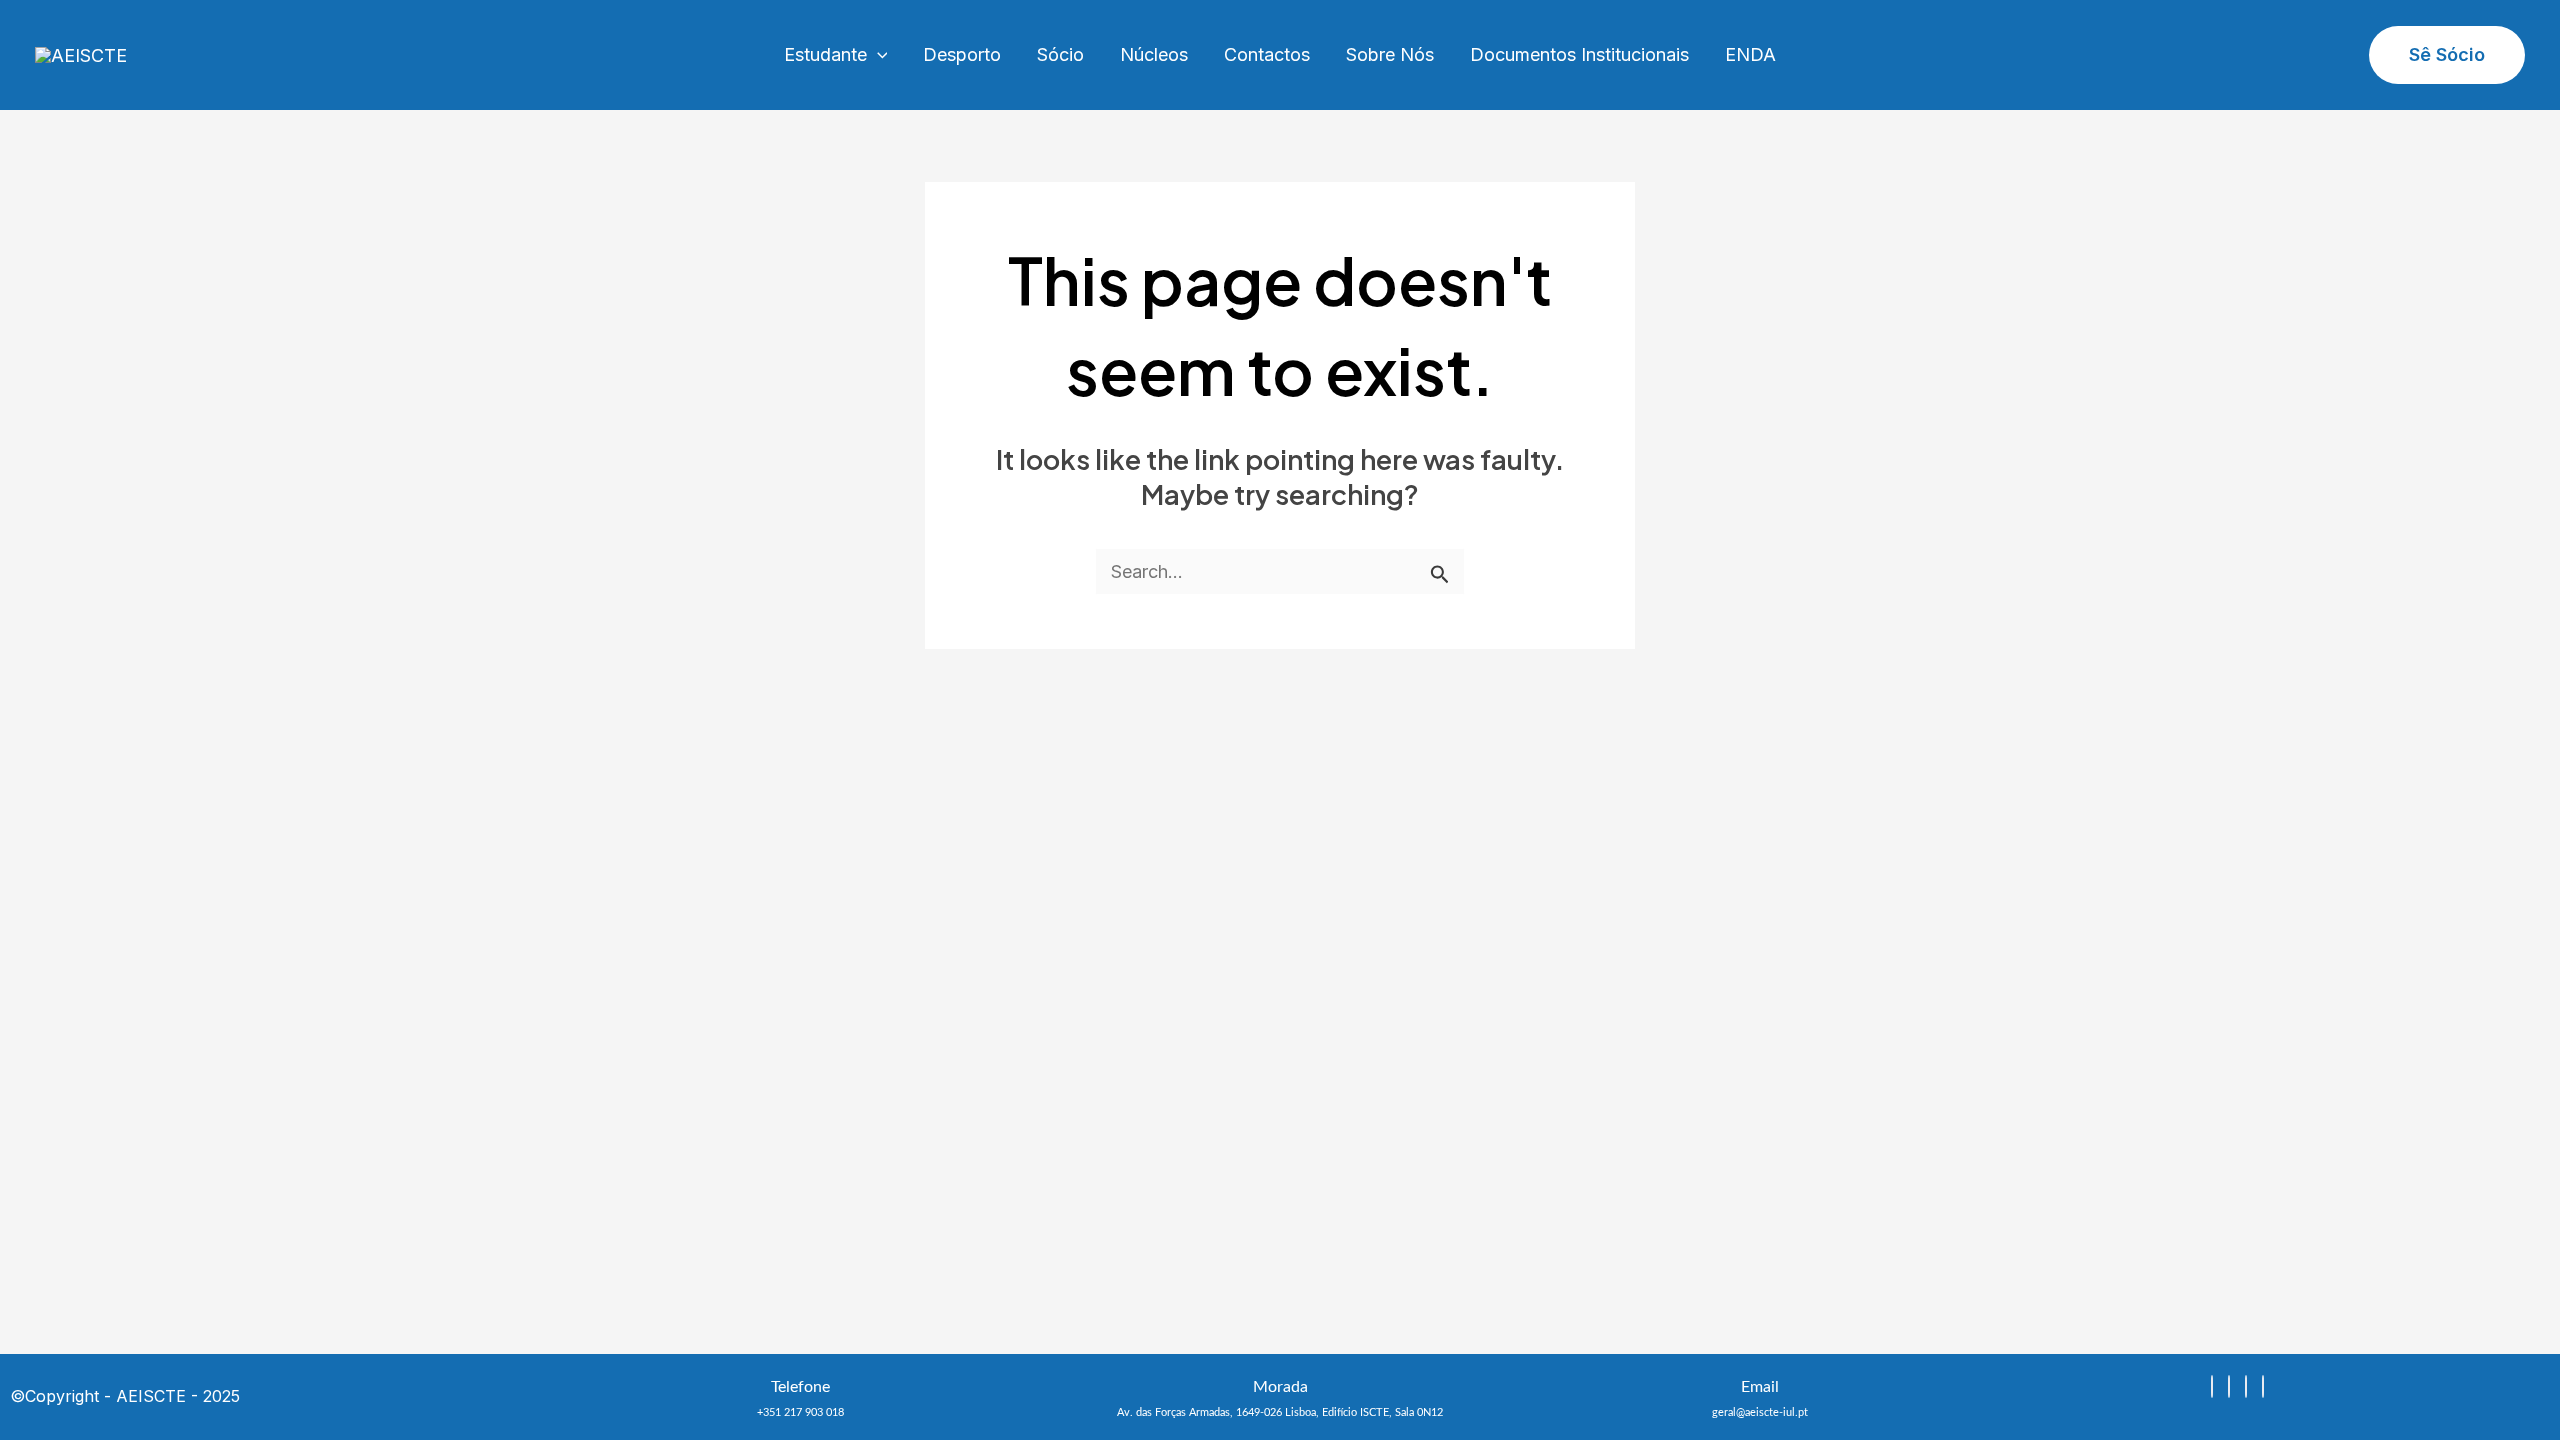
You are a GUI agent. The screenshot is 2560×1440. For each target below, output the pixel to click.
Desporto (962, 54)
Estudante (825, 54)
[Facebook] (2246, 1386)
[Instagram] (2212, 1386)
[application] (877, 55)
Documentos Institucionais (1579, 54)
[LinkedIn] (2229, 1386)
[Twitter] (2263, 1386)
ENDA (1750, 54)
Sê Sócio (2447, 54)
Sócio (1060, 54)
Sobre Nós (1390, 54)
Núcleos (1154, 54)
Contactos (1267, 54)
